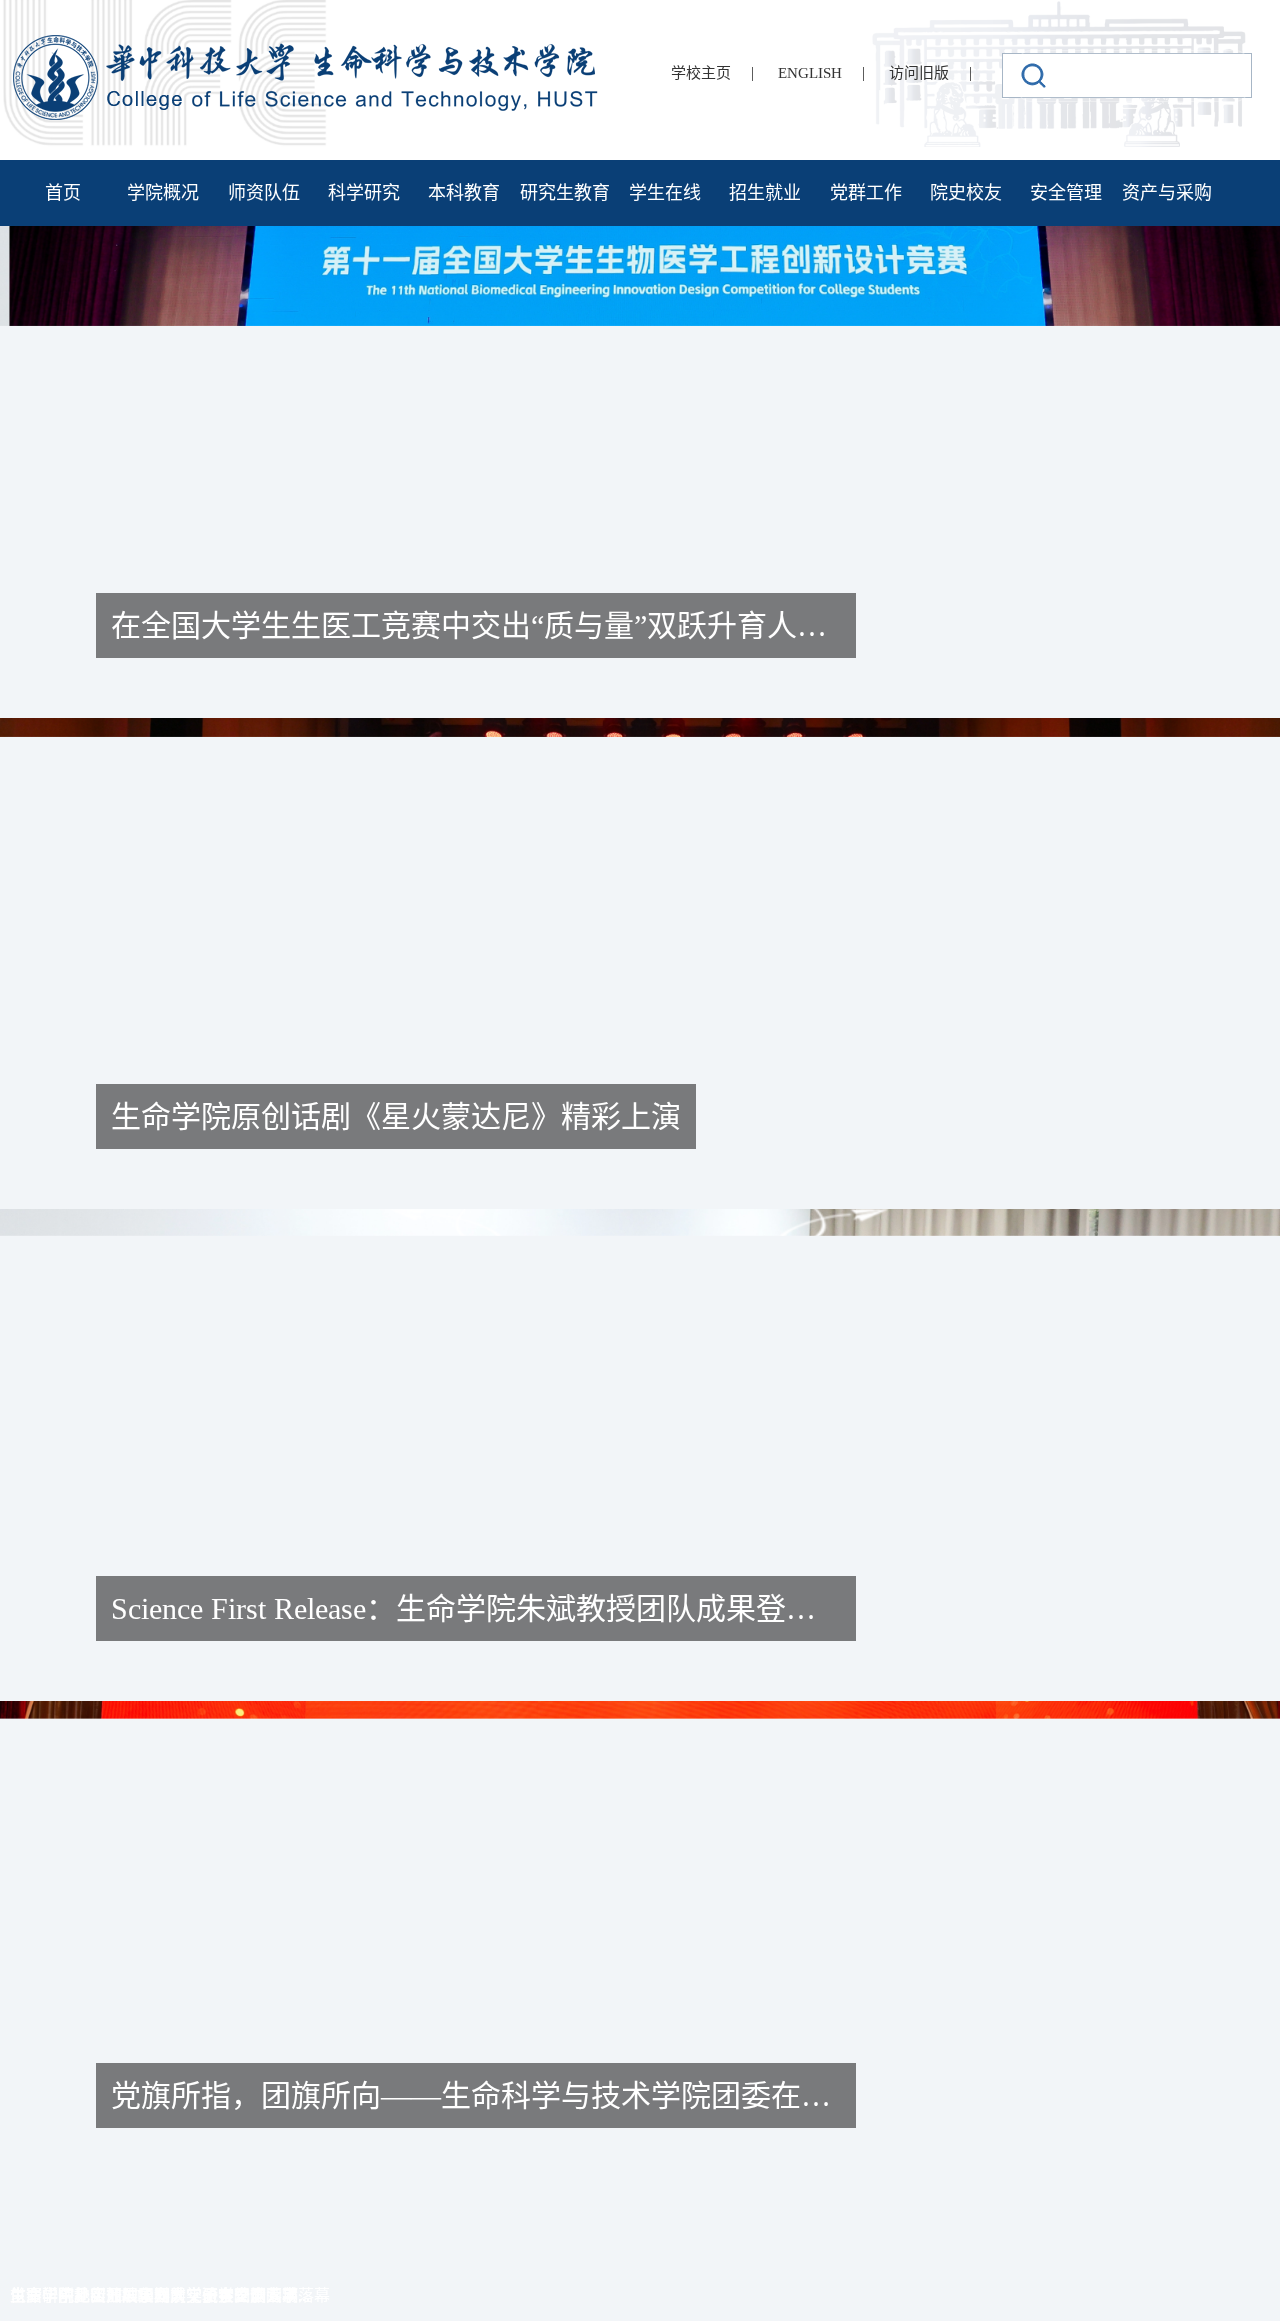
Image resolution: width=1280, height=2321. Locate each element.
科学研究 (364, 193)
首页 (63, 193)
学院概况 (163, 193)
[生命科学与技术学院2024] (308, 43)
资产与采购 (1167, 193)
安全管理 (1066, 193)
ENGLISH (810, 73)
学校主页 (701, 73)
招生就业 (765, 193)
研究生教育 (565, 193)
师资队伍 (264, 193)
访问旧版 (919, 73)
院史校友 (966, 193)
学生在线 (665, 193)
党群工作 (866, 193)
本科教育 (464, 193)
